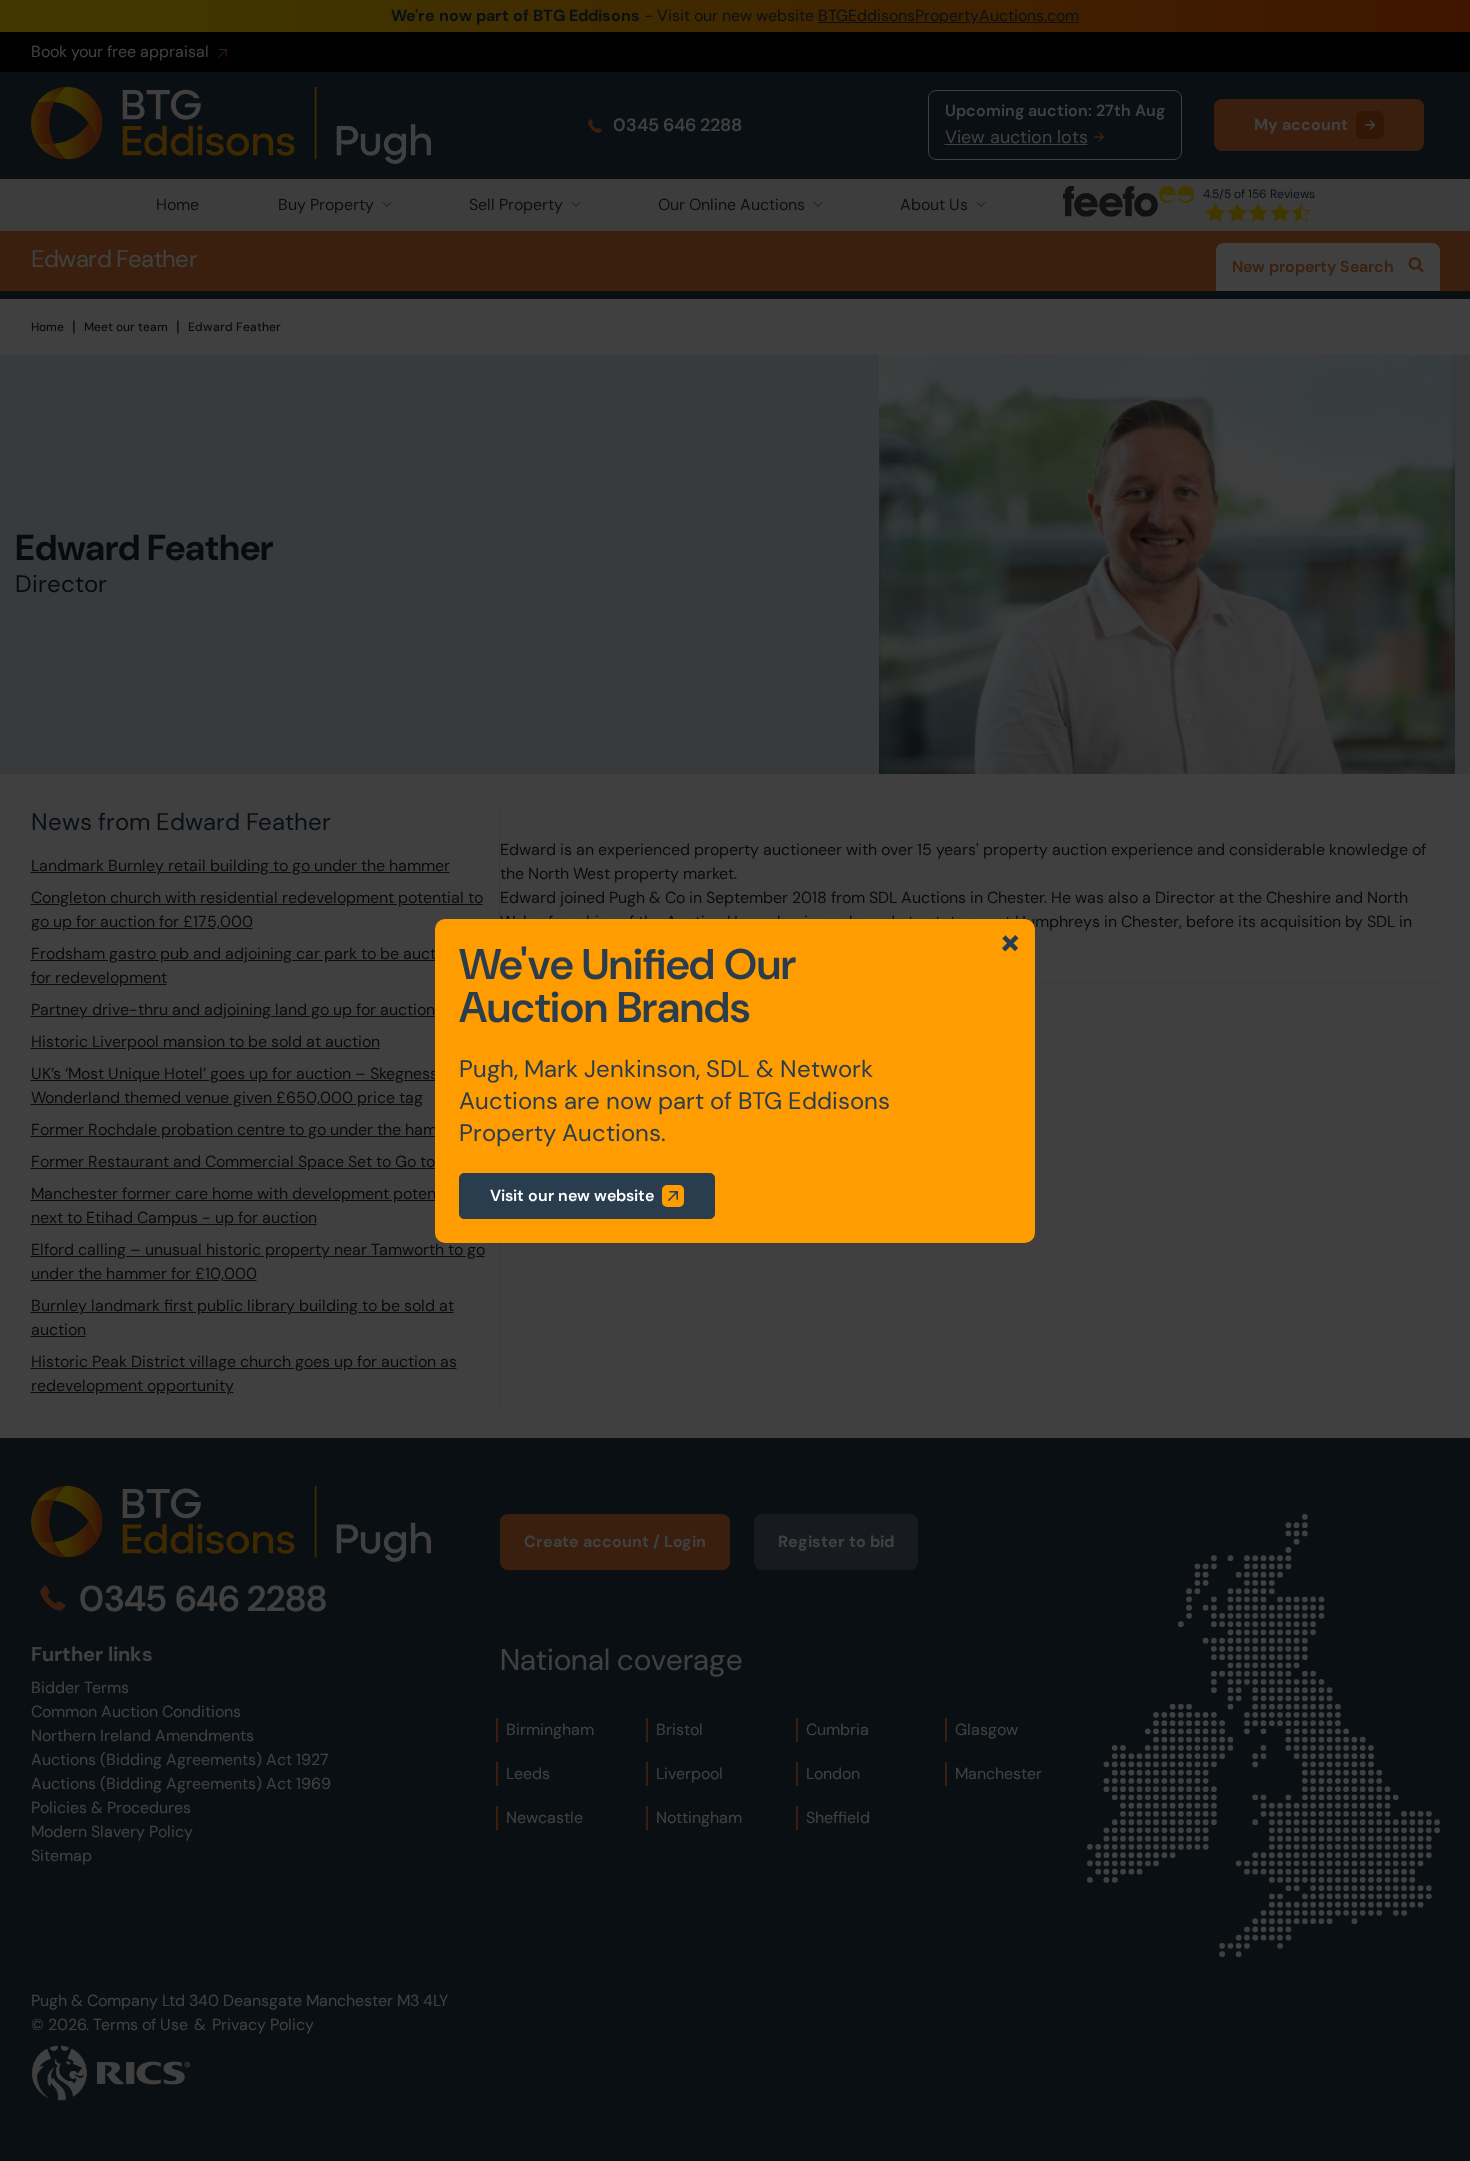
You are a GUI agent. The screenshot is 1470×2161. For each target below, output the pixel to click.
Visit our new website (572, 1195)
